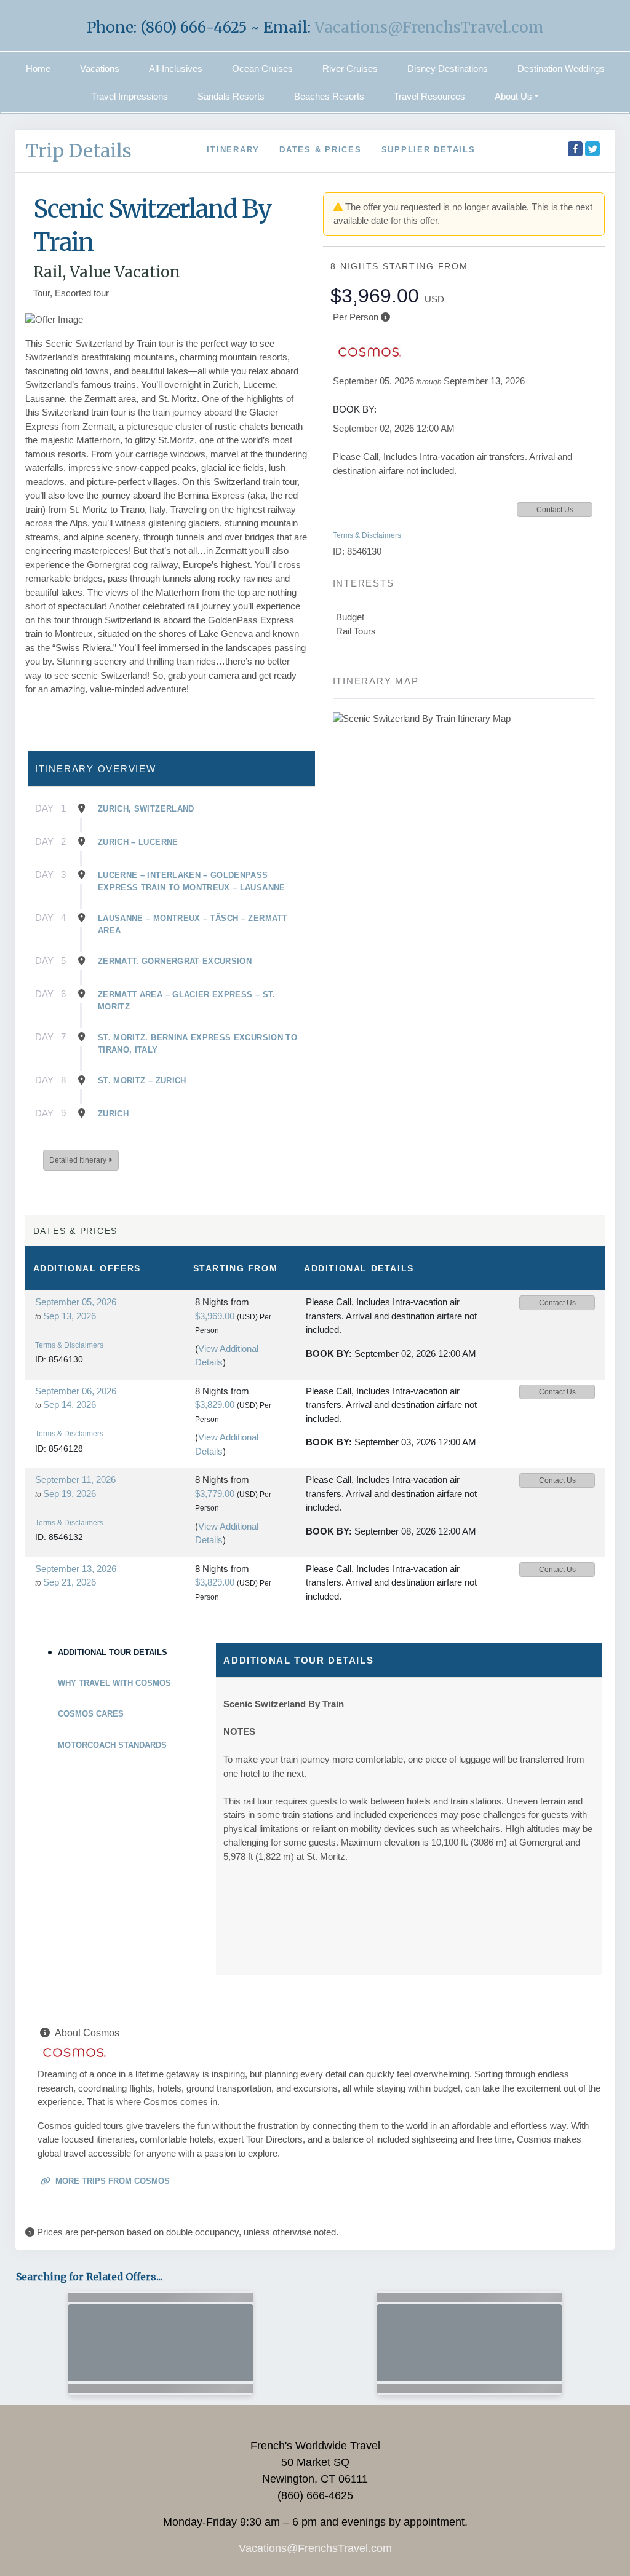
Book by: (329, 1353)
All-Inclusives (176, 69)
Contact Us (555, 510)
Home (38, 69)
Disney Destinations (448, 69)
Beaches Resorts (329, 96)
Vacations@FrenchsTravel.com (429, 27)
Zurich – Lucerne (138, 842)
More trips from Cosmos (111, 2181)
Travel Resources (429, 96)
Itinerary (233, 150)
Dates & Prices (321, 150)
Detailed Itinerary (79, 1160)
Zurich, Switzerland (146, 809)
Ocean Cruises (262, 69)
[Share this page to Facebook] (575, 149)
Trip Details (78, 151)
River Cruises (350, 69)
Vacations (100, 69)
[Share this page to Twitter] (592, 149)
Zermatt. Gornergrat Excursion (175, 961)
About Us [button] (513, 96)
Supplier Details (429, 150)
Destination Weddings (561, 69)
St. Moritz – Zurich (142, 1081)
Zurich (113, 1114)
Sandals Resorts (231, 96)
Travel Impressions (130, 96)
